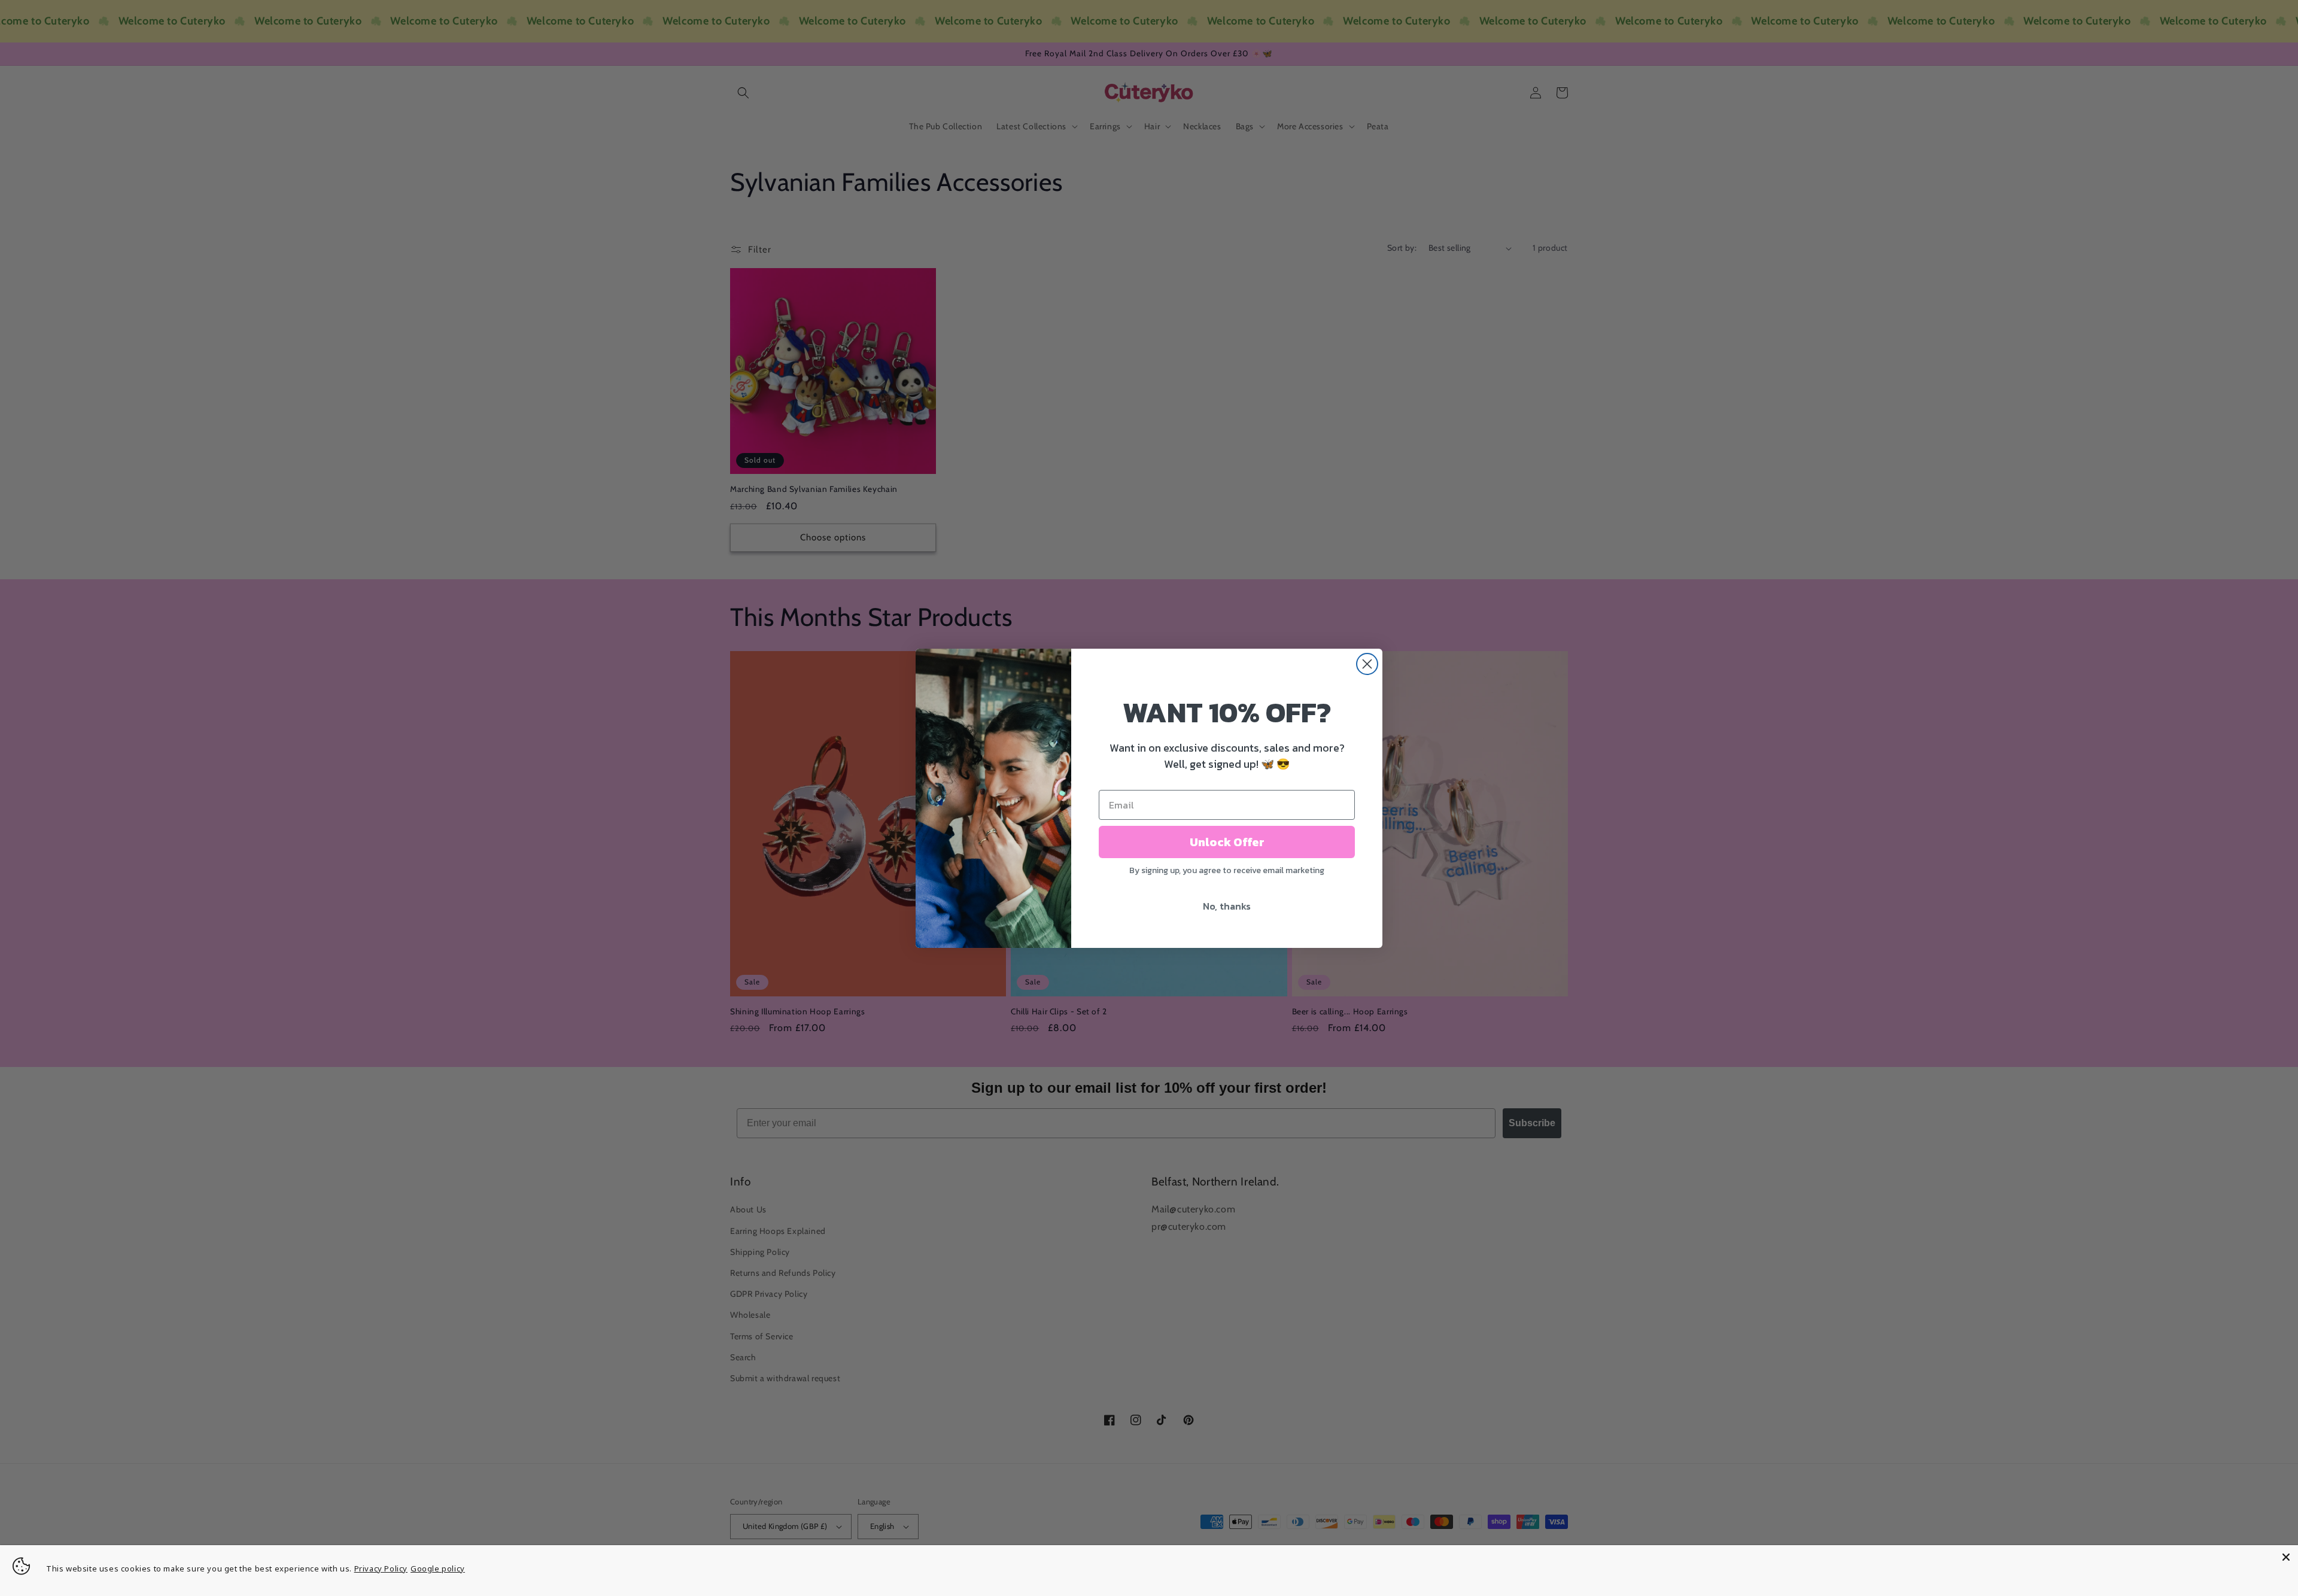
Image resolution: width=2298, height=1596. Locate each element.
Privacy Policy (381, 1568)
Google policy (438, 1568)
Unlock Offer (1227, 842)
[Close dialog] (1367, 664)
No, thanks (1227, 906)
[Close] (2286, 1557)
